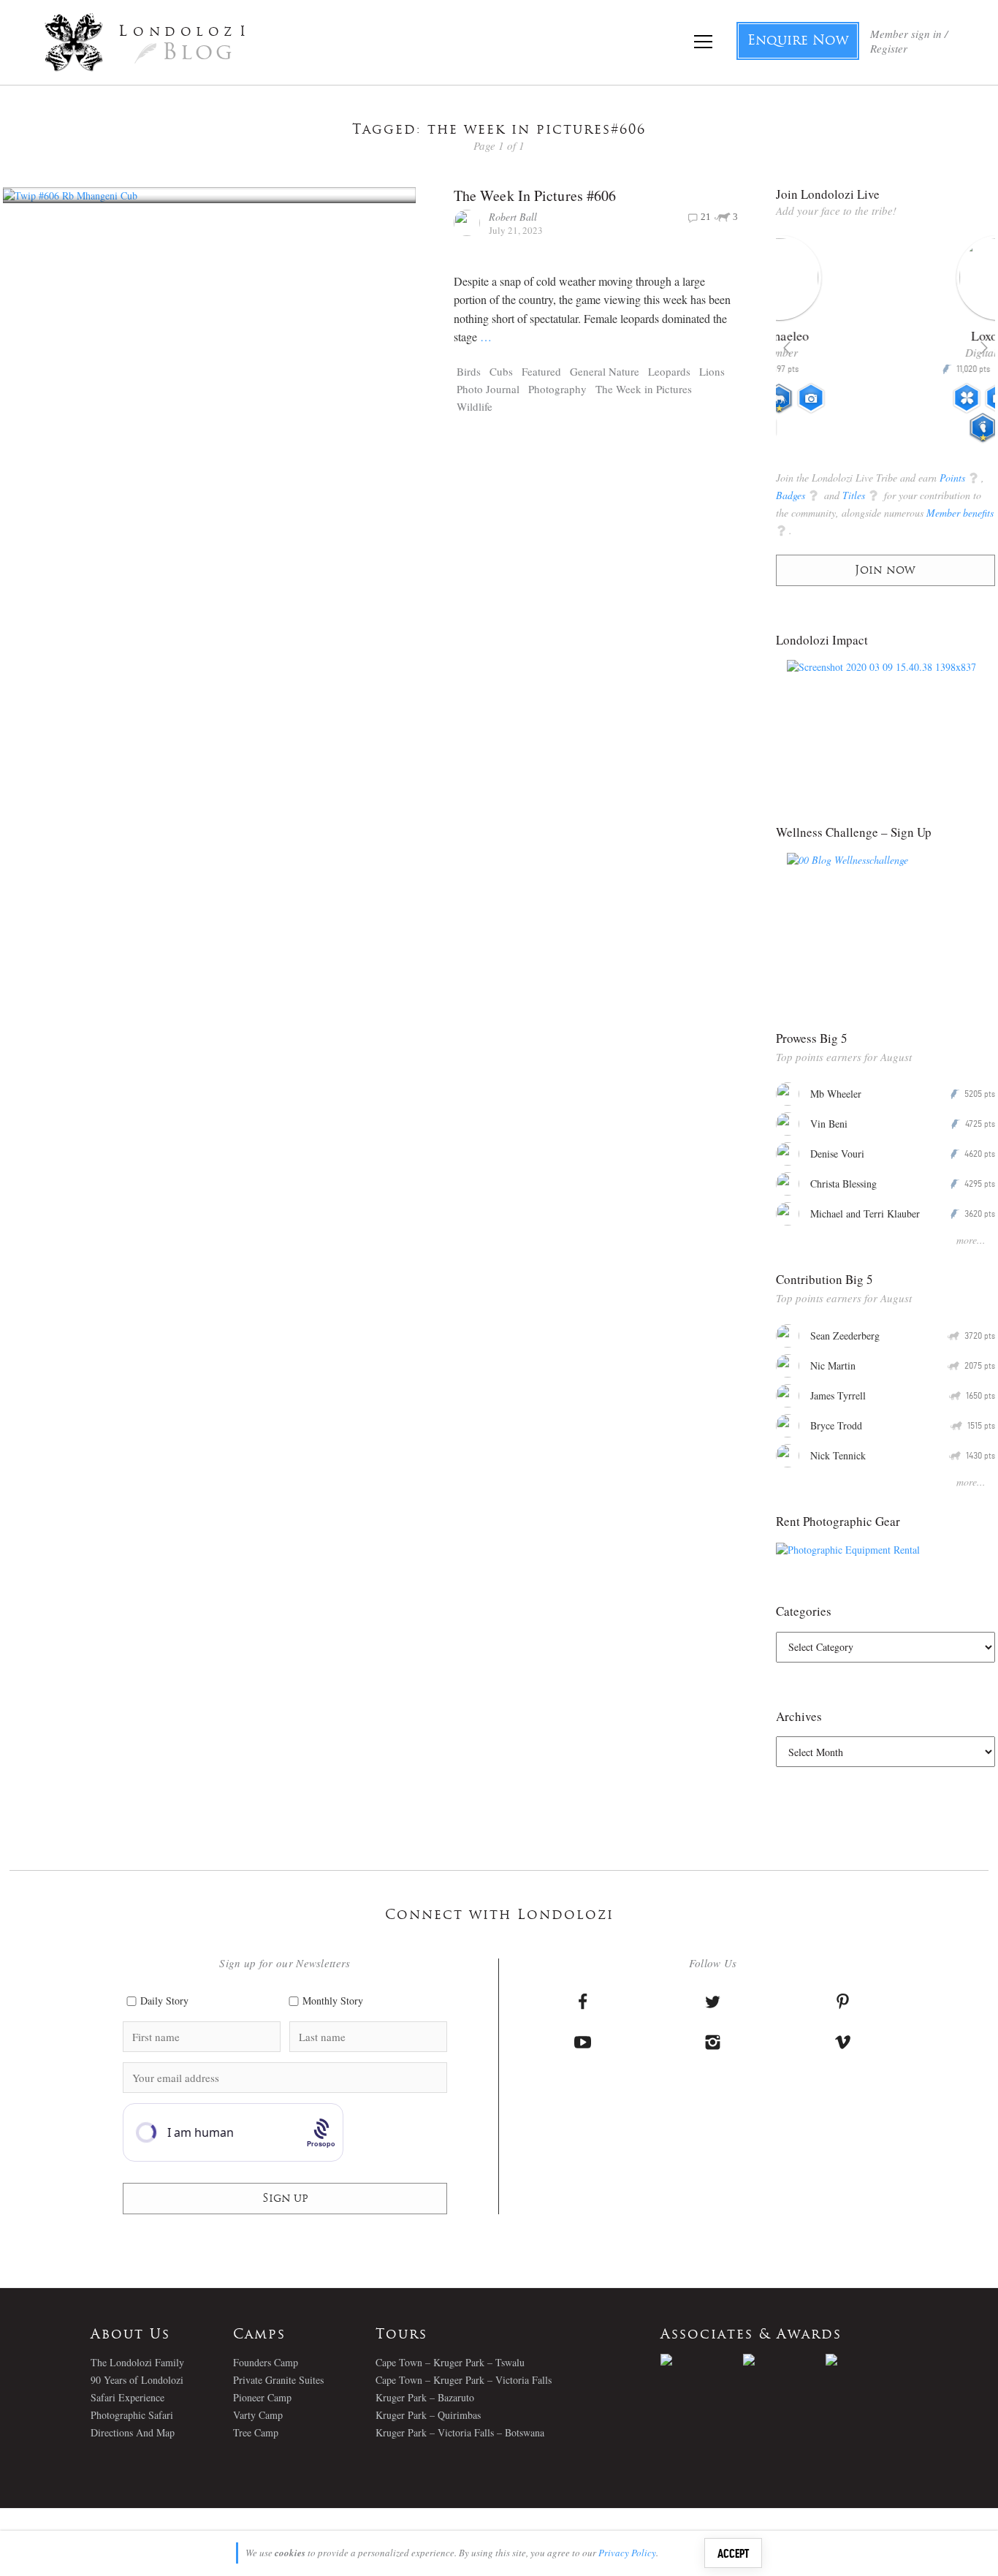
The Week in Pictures (644, 389)
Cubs (501, 371)
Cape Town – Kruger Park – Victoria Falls (464, 2380)
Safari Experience (127, 2397)
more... (971, 1240)
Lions (712, 371)
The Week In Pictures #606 (535, 195)
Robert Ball (513, 217)
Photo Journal (488, 389)
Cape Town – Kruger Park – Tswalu (450, 2362)
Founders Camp (266, 2362)
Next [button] (984, 348)
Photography (557, 389)
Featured (541, 371)
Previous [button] (787, 348)
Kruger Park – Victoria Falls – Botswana (460, 2432)
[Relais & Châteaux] (867, 2360)
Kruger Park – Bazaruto (425, 2397)
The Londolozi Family (137, 2362)
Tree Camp (256, 2432)
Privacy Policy (627, 2553)
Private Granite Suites (278, 2380)
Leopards (669, 371)
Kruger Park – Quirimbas (428, 2415)
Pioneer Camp (262, 2397)
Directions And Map (133, 2432)
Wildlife (475, 406)
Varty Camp (258, 2415)
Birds (469, 371)
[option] (886, 345)
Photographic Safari (132, 2415)
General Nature (605, 371)
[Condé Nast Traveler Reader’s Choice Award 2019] (702, 2360)
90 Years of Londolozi (137, 2380)
